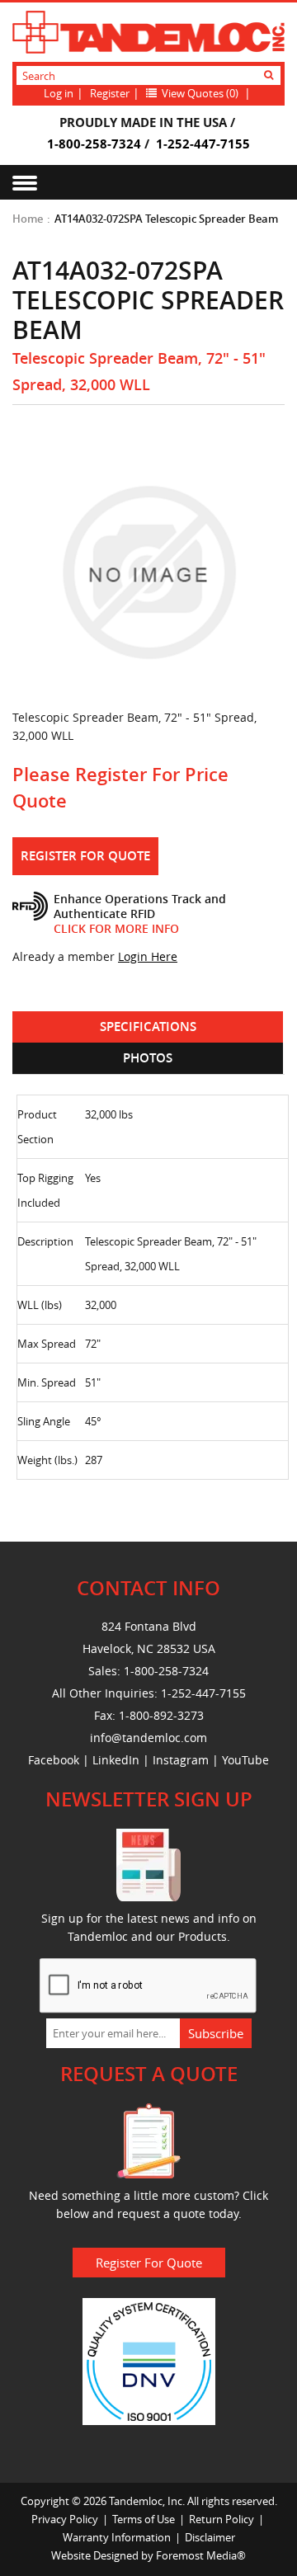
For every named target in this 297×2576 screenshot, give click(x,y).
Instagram (181, 1760)
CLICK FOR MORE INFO (116, 928)
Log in (59, 93)
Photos (148, 1058)
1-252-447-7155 (203, 144)
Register (110, 93)
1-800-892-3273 (161, 1715)
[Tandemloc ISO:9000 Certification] (149, 2360)
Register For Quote (85, 856)
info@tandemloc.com (148, 1738)
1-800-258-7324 (94, 144)
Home (28, 219)
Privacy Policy (65, 2519)
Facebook (54, 1760)
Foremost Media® (201, 2555)
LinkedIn (116, 1760)
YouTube (245, 1760)
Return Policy (222, 2519)
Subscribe (216, 2033)
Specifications (148, 1027)
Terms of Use (144, 2519)
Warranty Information (117, 2537)
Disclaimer (210, 2537)
